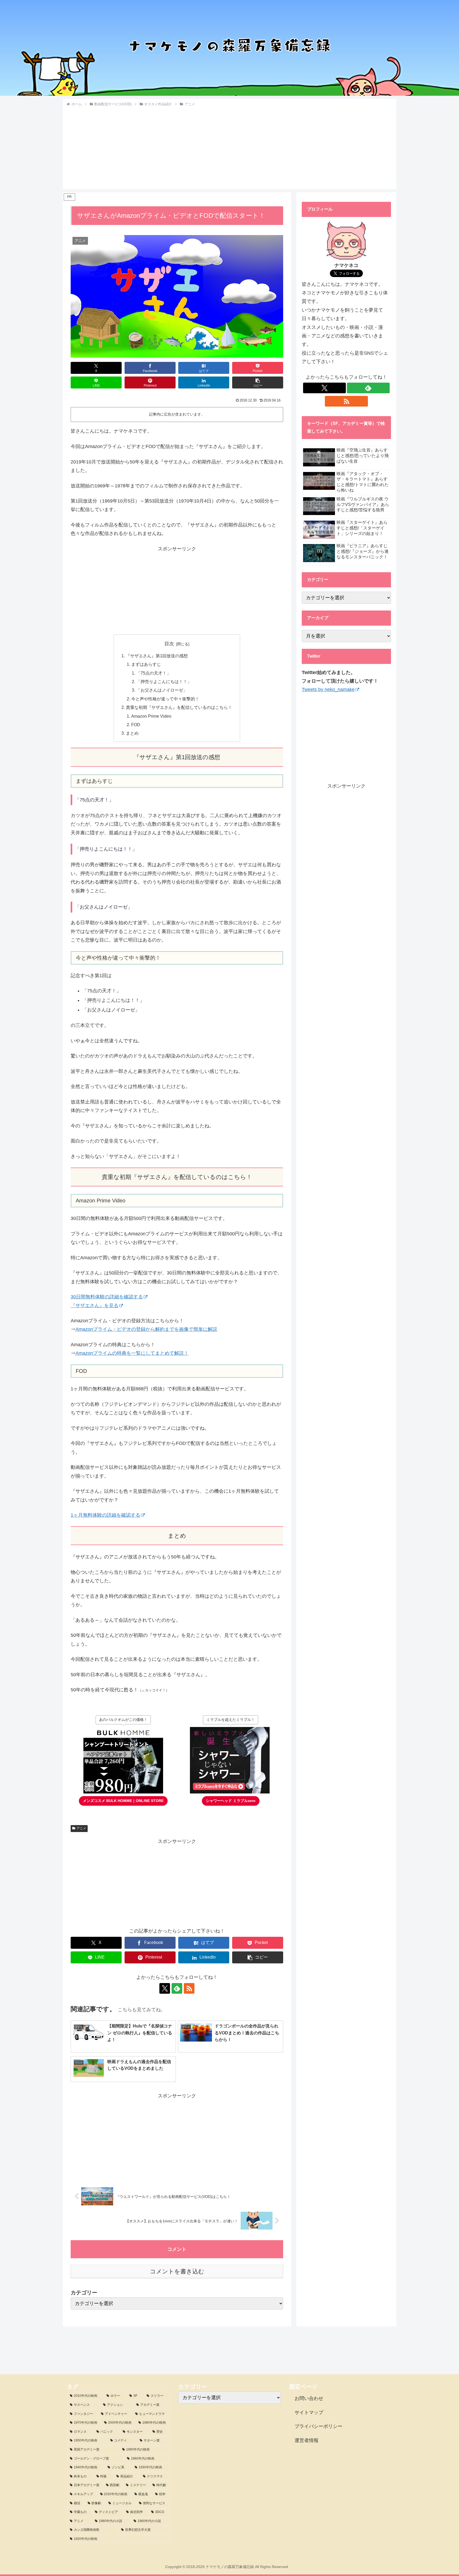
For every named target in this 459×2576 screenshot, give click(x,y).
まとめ (132, 733)
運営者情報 (307, 2440)
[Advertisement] (229, 147)
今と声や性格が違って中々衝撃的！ (165, 699)
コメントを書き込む (177, 2271)
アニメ (81, 1828)
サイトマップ (309, 2412)
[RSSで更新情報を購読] (189, 1988)
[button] (258, 382)
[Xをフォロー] (165, 1988)
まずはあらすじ (146, 664)
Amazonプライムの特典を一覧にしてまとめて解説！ (132, 1353)
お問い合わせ (309, 2398)
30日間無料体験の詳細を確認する (107, 1297)
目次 (169, 644)
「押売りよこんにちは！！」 (164, 681)
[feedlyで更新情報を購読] (177, 1988)
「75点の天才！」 (154, 673)
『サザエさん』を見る (95, 1306)
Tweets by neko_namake (328, 689)
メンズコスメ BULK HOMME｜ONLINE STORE (123, 1801)
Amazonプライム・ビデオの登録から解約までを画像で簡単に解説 (146, 1329)
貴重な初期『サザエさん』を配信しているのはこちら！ (179, 707)
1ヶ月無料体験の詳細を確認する (105, 1515)
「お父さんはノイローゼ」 (162, 690)
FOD (136, 725)
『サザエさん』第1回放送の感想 (157, 656)
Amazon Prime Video (151, 716)
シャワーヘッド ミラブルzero (231, 1801)
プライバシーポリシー (318, 2426)
